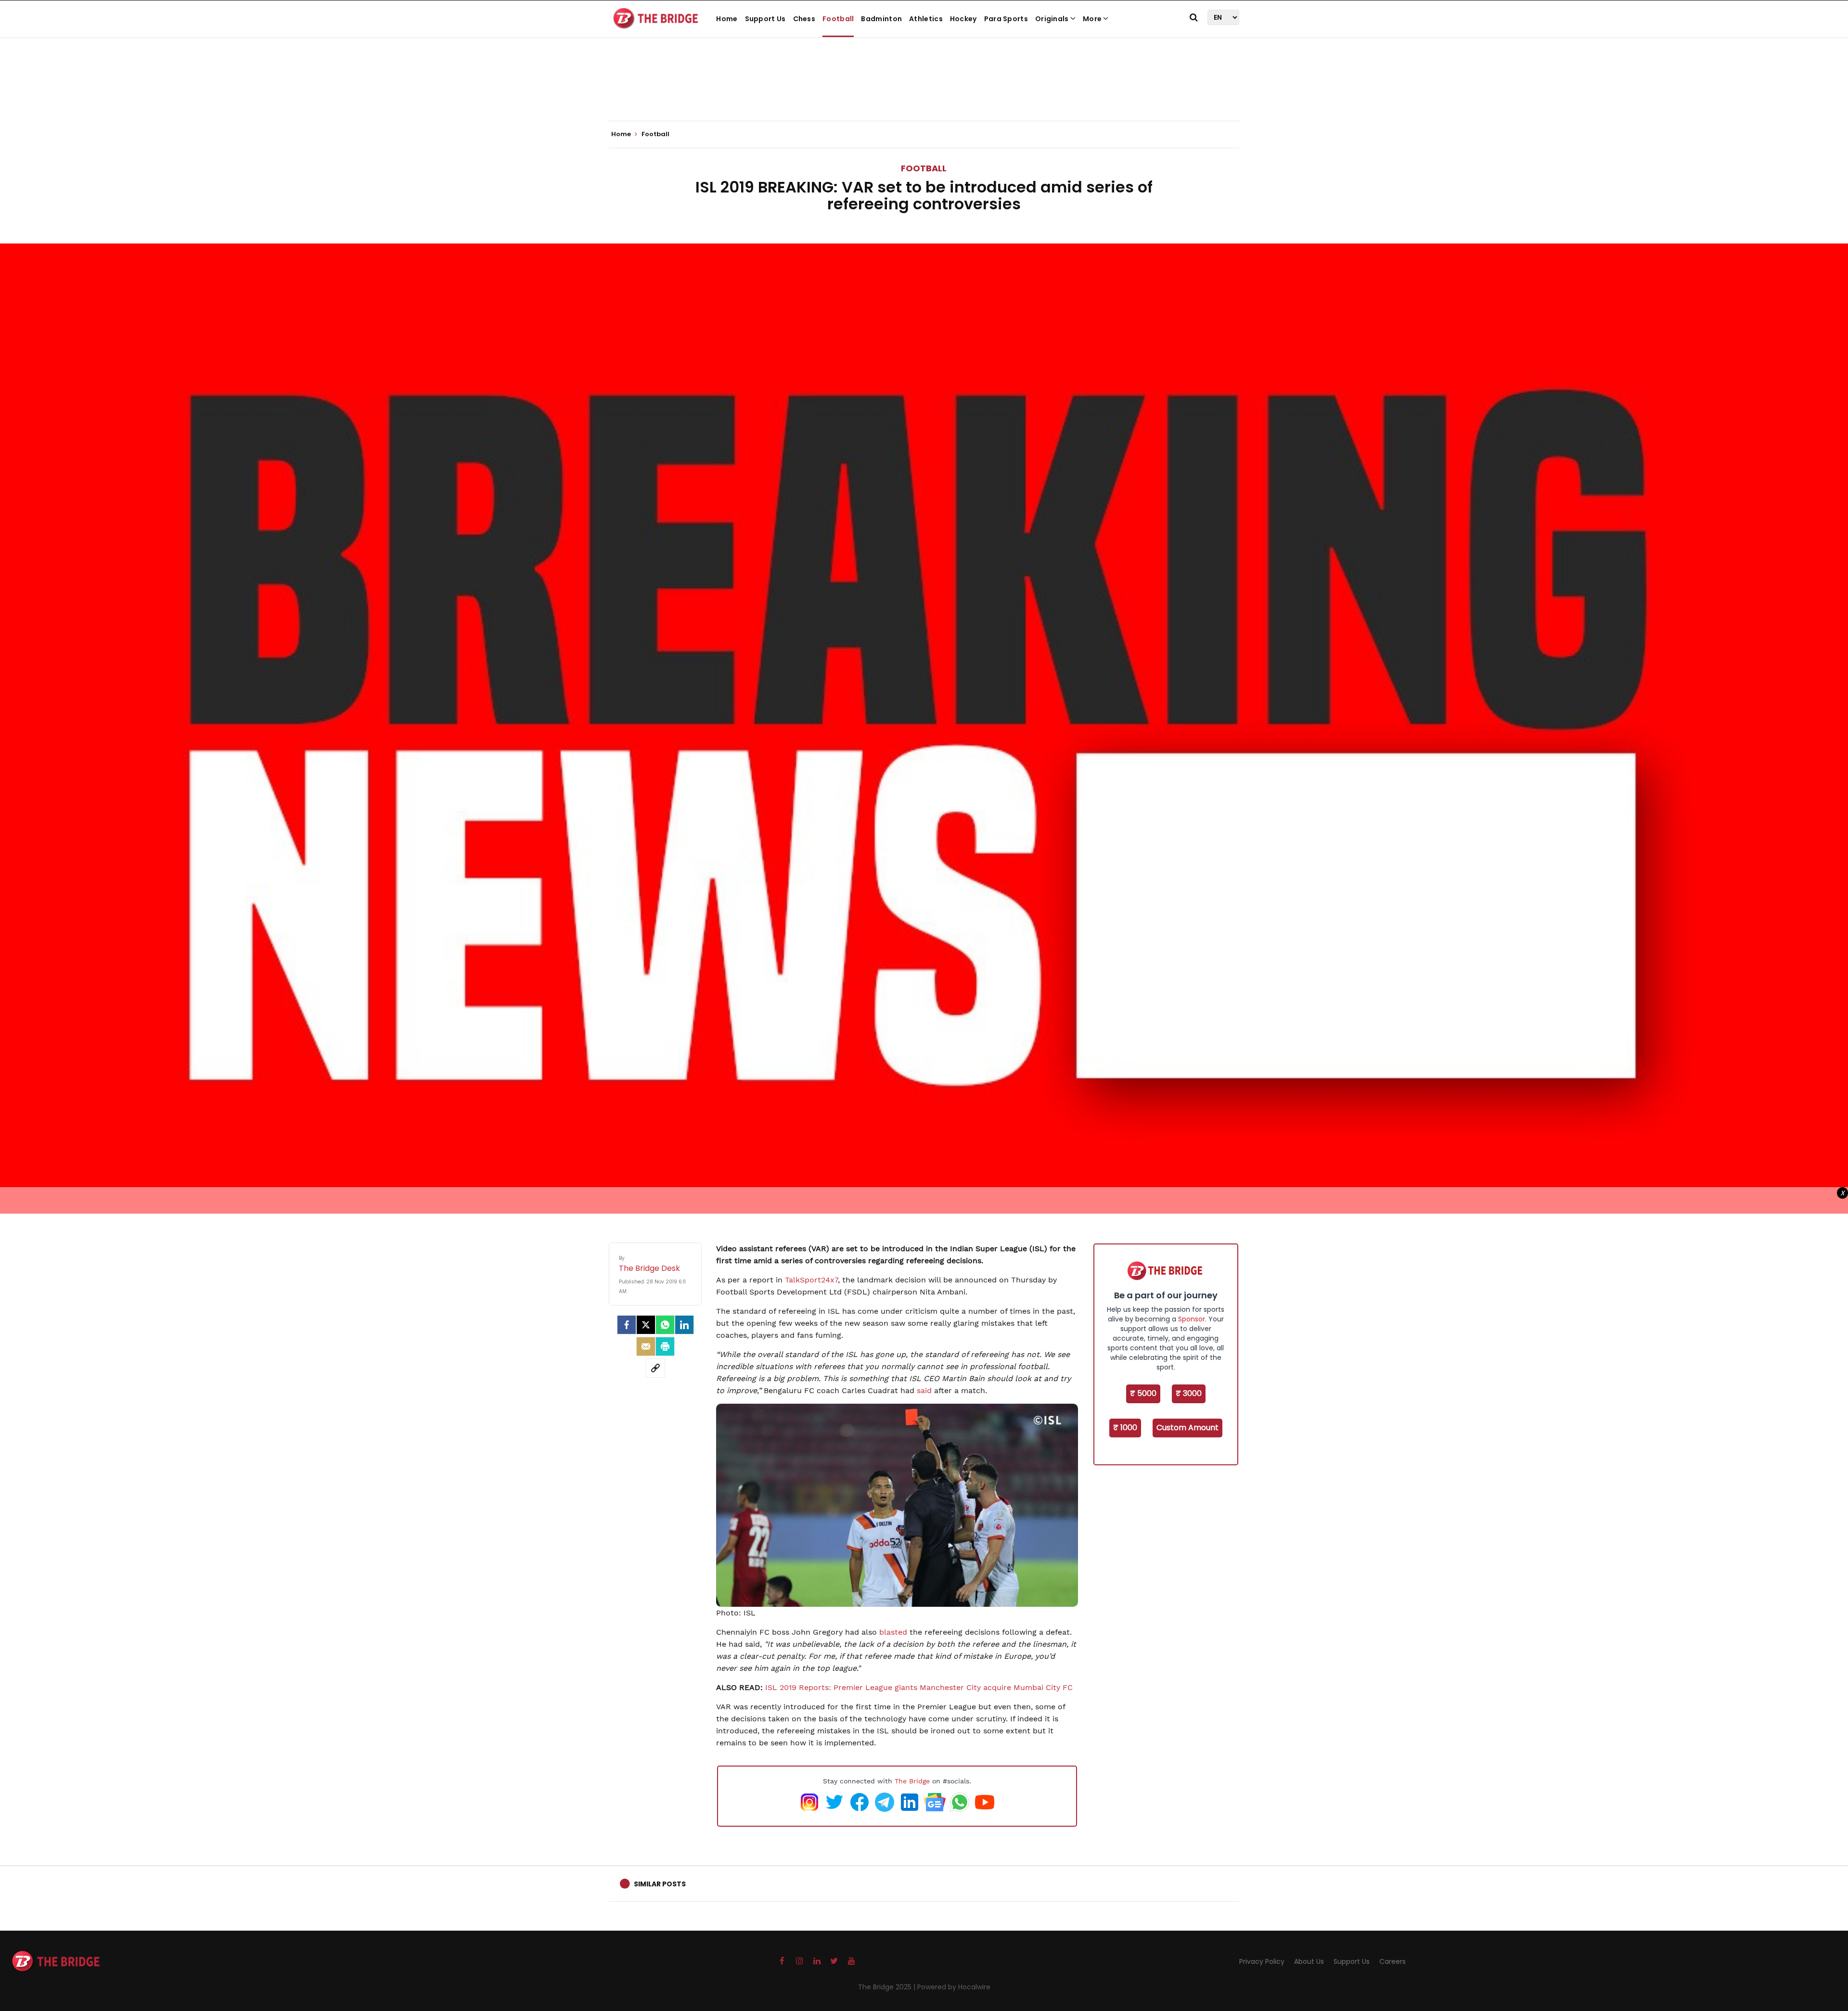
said (924, 1390)
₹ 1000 (1125, 1428)
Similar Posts (660, 1884)
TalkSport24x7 (811, 1280)
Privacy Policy (1262, 1961)
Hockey (963, 19)
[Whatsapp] (665, 1325)
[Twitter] (646, 1325)
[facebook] (627, 1325)
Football (838, 19)
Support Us (765, 19)
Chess (804, 19)
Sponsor (1192, 1319)
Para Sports (1006, 19)
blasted (893, 1632)
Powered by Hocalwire (954, 1987)
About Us (1309, 1961)
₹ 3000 (1189, 1393)
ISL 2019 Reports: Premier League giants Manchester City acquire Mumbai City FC (919, 1687)
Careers (1392, 1961)
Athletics (926, 19)
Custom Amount (1187, 1428)
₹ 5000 (1143, 1393)
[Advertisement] (924, 91)
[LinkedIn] (684, 1325)
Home (727, 19)
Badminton (881, 19)
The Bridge (912, 1781)
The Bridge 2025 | (888, 1987)
